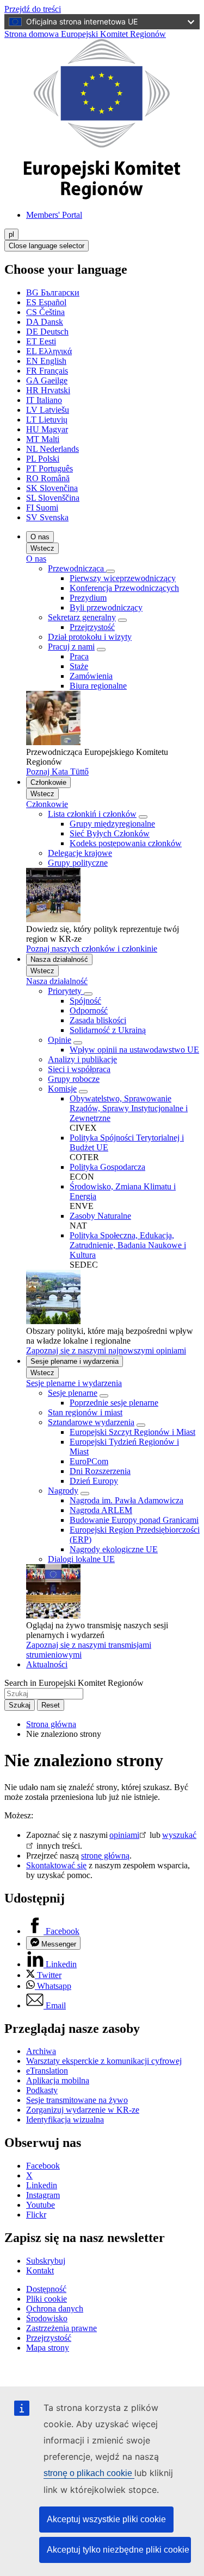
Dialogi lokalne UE (81, 1559)
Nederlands (52, 449)
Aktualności (47, 1664)
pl (11, 234)
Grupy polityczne (78, 863)
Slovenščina (53, 498)
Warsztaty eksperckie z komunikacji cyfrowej (104, 2061)
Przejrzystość (92, 627)
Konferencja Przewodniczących (124, 588)
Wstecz (42, 548)
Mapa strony (48, 2348)
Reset (51, 1705)
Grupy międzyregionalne (112, 824)
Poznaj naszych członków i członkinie (92, 949)
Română (48, 478)
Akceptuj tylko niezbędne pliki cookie (118, 2550)
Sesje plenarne (73, 1393)
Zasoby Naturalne (100, 1216)
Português (50, 468)
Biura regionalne (98, 686)
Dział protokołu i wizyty (90, 637)
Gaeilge (47, 380)
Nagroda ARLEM (101, 1510)
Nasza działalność (59, 959)
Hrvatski (48, 390)
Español (46, 302)
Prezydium (88, 598)
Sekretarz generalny (82, 617)
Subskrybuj (46, 2261)
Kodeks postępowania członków (126, 843)
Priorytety (66, 991)
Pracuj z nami (71, 647)
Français (47, 371)
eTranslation (47, 2071)
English (46, 361)
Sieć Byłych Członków (110, 833)
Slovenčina (52, 488)
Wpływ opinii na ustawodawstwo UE (134, 1050)
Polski (43, 459)
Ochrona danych (55, 2309)
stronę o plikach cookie (89, 2473)
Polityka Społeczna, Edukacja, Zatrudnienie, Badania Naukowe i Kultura (128, 1245)
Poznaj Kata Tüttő (57, 771)
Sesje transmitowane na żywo (77, 2100)
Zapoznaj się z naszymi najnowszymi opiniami (106, 1350)
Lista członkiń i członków (92, 814)
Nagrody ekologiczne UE (114, 1549)
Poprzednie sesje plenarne (114, 1403)
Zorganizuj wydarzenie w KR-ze (83, 2110)
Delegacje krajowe (80, 853)
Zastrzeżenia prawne (61, 2328)
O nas (40, 537)
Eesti (41, 341)
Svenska (47, 517)
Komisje (62, 1089)
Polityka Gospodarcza (107, 1167)
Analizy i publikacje (82, 1059)
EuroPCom (89, 1461)
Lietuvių (47, 420)
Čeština (45, 312)
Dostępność (46, 2289)
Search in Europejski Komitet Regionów (74, 1683)
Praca (79, 656)
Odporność (89, 1010)
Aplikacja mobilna (58, 2080)
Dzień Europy (94, 1481)
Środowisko (47, 2318)
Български (53, 292)
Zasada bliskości (98, 1020)
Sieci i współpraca (79, 1069)
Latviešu (48, 410)
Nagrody (63, 1491)
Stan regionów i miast (85, 1412)
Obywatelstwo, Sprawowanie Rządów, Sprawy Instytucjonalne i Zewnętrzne (129, 1108)
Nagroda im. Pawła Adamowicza (126, 1500)
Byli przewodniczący (106, 607)
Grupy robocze (74, 1079)
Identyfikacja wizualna (65, 2120)
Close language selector (47, 246)
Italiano (44, 400)
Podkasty (42, 2090)
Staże (79, 666)
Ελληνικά (49, 351)
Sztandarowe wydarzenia (91, 1422)
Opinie (60, 1040)
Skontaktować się (56, 1865)
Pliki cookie (47, 2299)
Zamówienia (91, 676)
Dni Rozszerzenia (100, 1471)
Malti (43, 439)
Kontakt (40, 2270)
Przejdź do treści (33, 9)
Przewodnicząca (77, 568)
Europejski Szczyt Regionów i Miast (132, 1432)
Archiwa (41, 2051)
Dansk (45, 322)
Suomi (42, 508)
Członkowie (48, 782)
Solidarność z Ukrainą (108, 1030)
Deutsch (47, 332)
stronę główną (105, 1856)
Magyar (47, 429)
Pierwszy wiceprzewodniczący (123, 578)
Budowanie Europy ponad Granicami (134, 1520)
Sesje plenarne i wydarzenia (75, 1361)
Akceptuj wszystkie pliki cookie (106, 2519)
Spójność (85, 1001)
